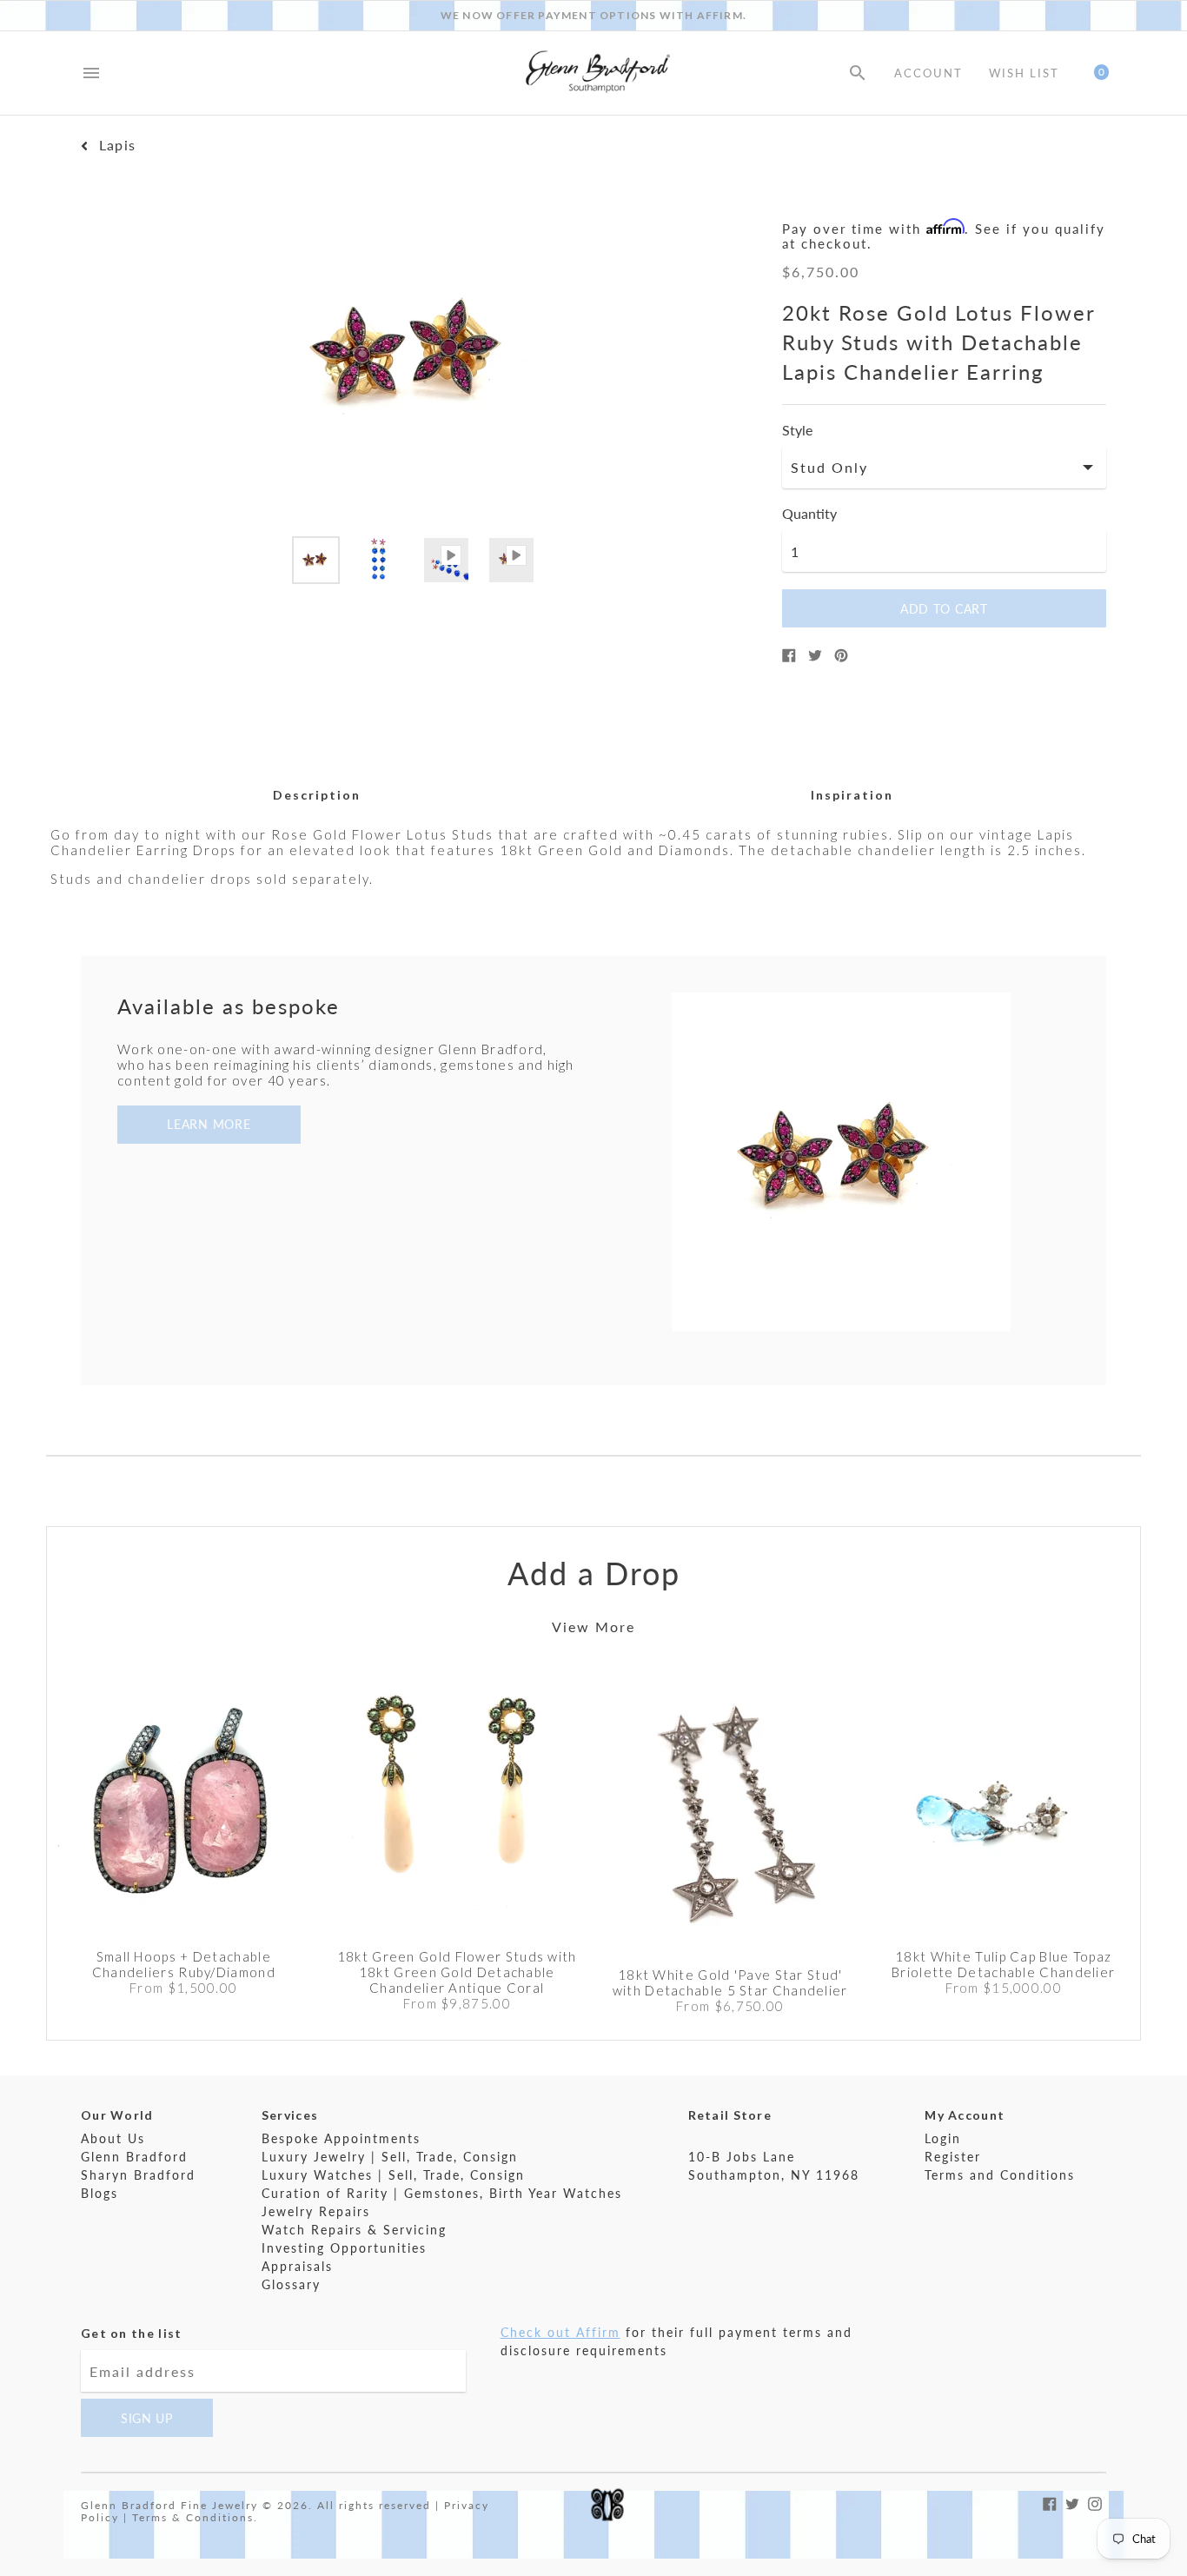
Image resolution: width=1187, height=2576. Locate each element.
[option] (316, 560)
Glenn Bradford (134, 2157)
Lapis (117, 145)
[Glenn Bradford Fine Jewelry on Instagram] (1095, 2502)
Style (797, 430)
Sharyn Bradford (138, 2175)
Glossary (291, 2284)
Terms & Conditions (193, 2517)
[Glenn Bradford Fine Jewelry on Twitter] (1072, 2502)
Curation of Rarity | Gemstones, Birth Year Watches (442, 2193)
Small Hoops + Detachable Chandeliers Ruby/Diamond (184, 1964)
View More (593, 1627)
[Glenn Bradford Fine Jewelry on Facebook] (1050, 2502)
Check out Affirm (560, 2332)
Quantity (809, 514)
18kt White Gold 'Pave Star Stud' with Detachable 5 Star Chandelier (730, 1982)
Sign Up (147, 2418)
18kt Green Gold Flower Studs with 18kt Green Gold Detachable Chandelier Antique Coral (457, 1972)
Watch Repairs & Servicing (354, 2230)
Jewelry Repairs (316, 2211)
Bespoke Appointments (341, 2138)
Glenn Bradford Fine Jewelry (169, 2505)
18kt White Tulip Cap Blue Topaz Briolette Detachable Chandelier (1003, 1964)
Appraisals (297, 2266)
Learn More (209, 1124)
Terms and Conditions (1000, 2175)
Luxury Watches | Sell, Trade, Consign (393, 2175)
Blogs (99, 2193)
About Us (113, 2138)
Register (953, 2157)
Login (943, 2138)
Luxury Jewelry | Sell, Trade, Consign (390, 2157)
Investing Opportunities (344, 2248)
